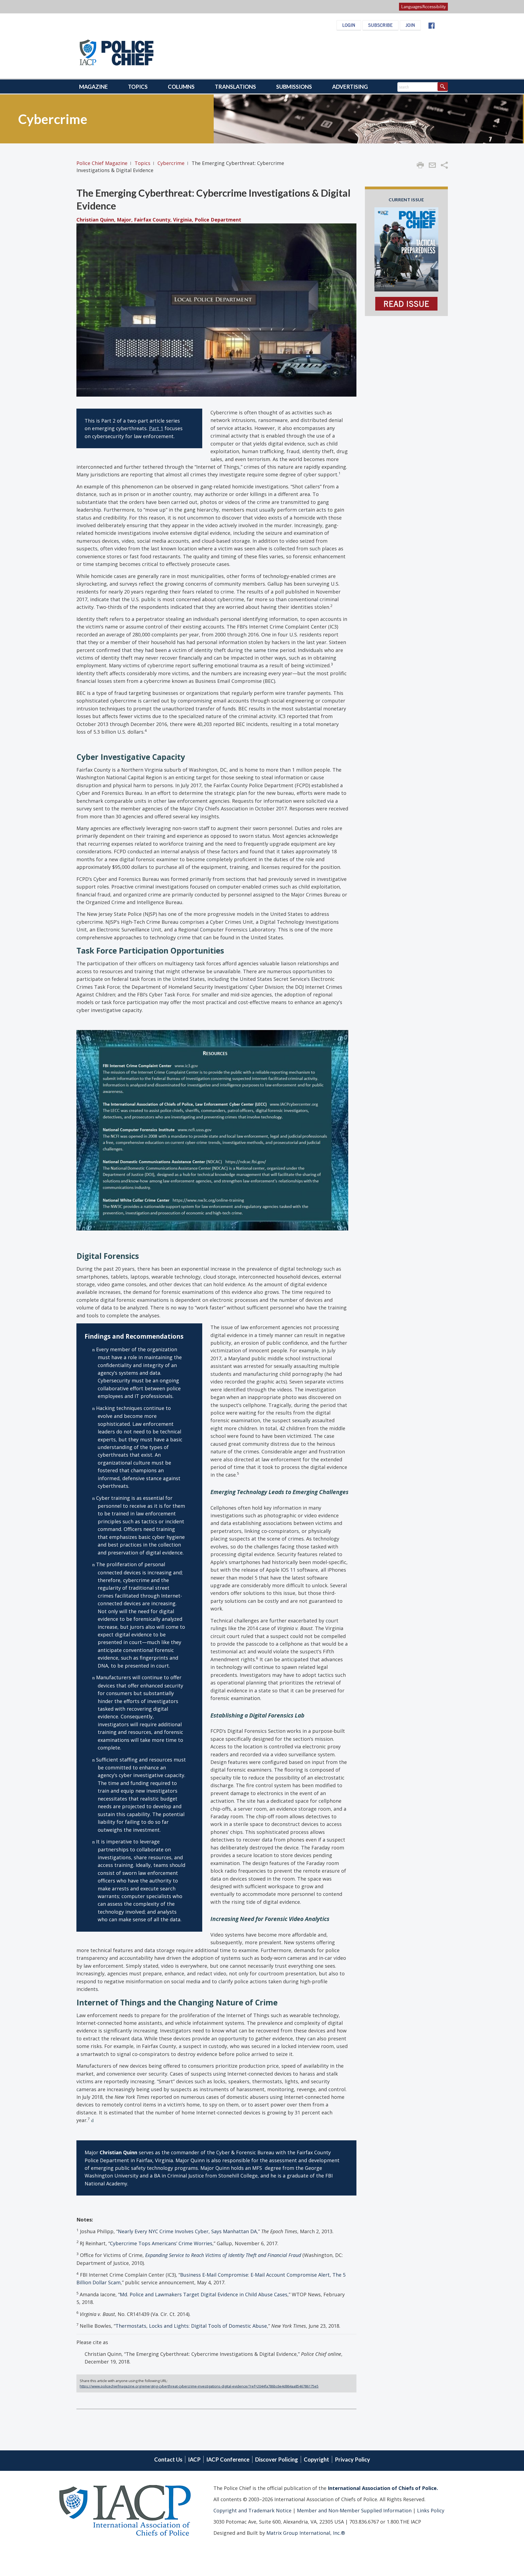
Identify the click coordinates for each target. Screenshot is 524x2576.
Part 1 (156, 428)
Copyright (316, 2459)
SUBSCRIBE (380, 25)
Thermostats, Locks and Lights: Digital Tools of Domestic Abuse (191, 2326)
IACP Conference (228, 2459)
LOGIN (349, 25)
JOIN (410, 25)
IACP (194, 2459)
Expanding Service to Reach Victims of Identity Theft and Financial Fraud (223, 2255)
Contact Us (168, 2459)
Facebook (431, 26)
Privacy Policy (352, 2459)
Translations (235, 87)
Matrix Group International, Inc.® (306, 2533)
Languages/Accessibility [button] (423, 7)
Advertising (350, 87)
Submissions (294, 87)
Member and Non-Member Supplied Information (354, 2510)
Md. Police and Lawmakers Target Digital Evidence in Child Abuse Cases (204, 2294)
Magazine (93, 87)
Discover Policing (277, 2459)
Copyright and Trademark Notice (253, 2510)
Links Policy (430, 2510)
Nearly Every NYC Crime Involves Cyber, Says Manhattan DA (187, 2231)
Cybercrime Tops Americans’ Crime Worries (161, 2243)
